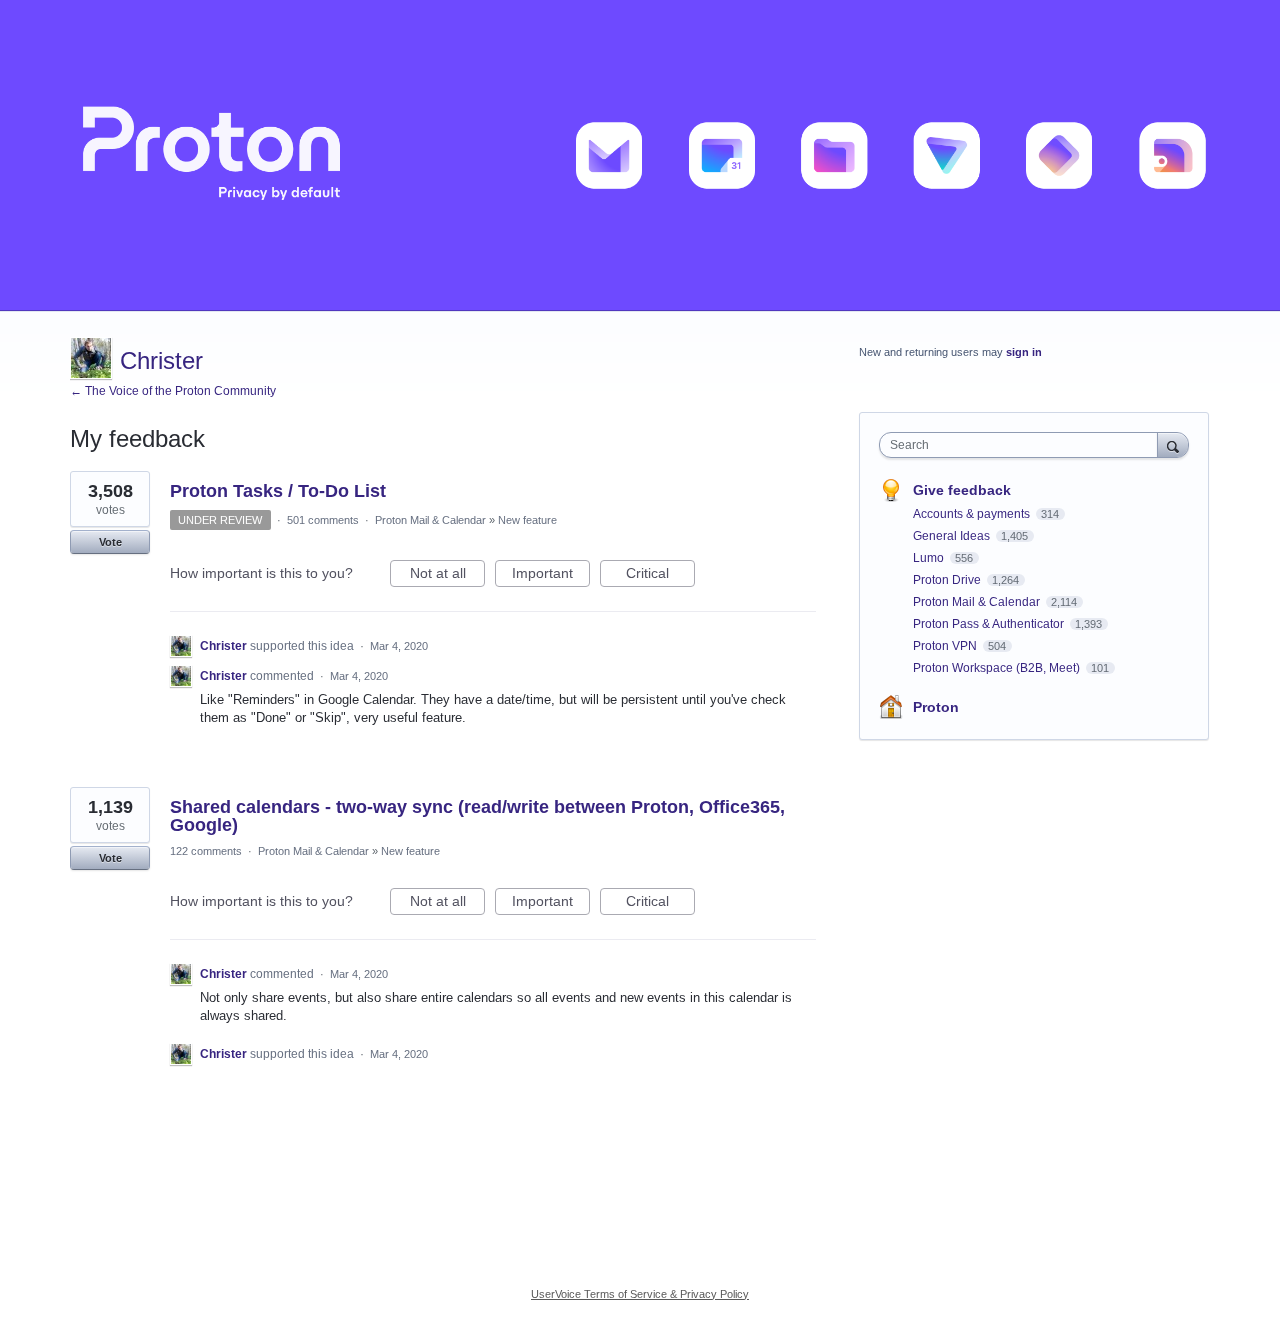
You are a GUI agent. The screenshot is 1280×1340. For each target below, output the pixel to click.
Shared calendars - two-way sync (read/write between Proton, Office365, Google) (477, 816)
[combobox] (1023, 445)
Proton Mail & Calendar (430, 520)
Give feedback (962, 490)
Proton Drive (948, 580)
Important (551, 576)
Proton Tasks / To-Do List (278, 491)
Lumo (930, 558)
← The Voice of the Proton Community (173, 391)
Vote (110, 542)
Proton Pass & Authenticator (990, 624)
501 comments (323, 520)
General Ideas (953, 536)
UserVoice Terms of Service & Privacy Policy (640, 1294)
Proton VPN (946, 646)
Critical (660, 576)
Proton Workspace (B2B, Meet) (998, 668)
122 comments (206, 851)
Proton (936, 707)
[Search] (1173, 444)
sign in (1024, 352)
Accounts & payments (973, 514)
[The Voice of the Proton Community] (640, 155)
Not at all (447, 576)
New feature (527, 520)
